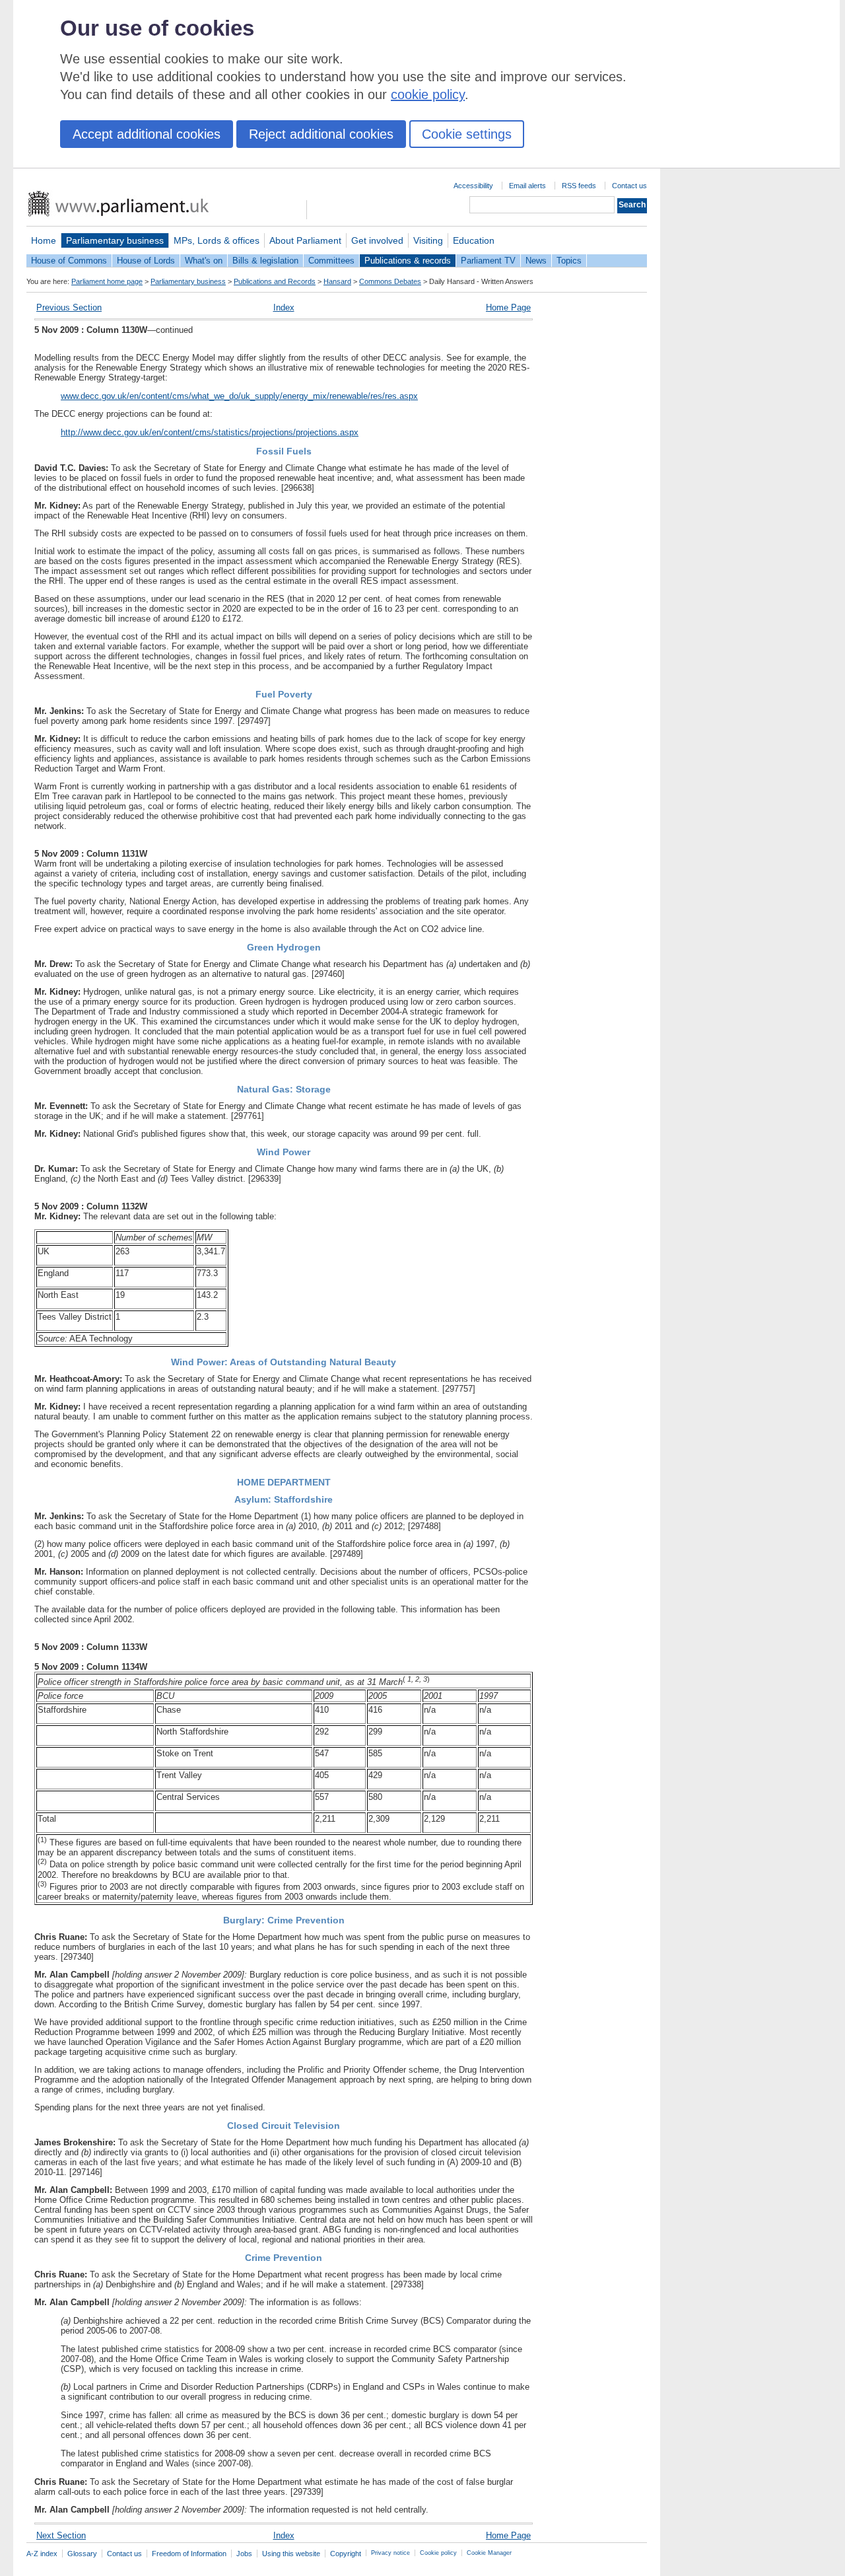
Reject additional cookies (321, 134)
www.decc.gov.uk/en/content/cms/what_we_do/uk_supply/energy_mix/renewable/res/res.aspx (239, 396)
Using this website (291, 2554)
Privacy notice (390, 2553)
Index (284, 307)
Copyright (346, 2554)
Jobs (244, 2554)
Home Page (508, 307)
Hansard (337, 281)
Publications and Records (275, 281)
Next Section (61, 2535)
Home (44, 240)
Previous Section (69, 307)
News (536, 261)
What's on (204, 261)
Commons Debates (390, 281)
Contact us (629, 186)
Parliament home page (107, 281)
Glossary (82, 2554)
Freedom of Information (189, 2554)
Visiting (428, 240)
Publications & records (408, 261)
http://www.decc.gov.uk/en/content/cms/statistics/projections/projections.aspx (210, 432)
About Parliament (305, 240)
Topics (569, 261)
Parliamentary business (115, 240)
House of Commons (69, 261)
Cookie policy (438, 2553)
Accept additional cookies (147, 134)
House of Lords (146, 261)
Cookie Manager (489, 2553)
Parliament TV (488, 261)
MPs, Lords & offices (217, 240)
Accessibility (473, 186)
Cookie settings (467, 134)
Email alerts (527, 186)
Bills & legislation (265, 261)
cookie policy (428, 94)
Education (474, 240)
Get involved (377, 240)
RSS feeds (579, 186)
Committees (331, 261)
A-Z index (42, 2554)
